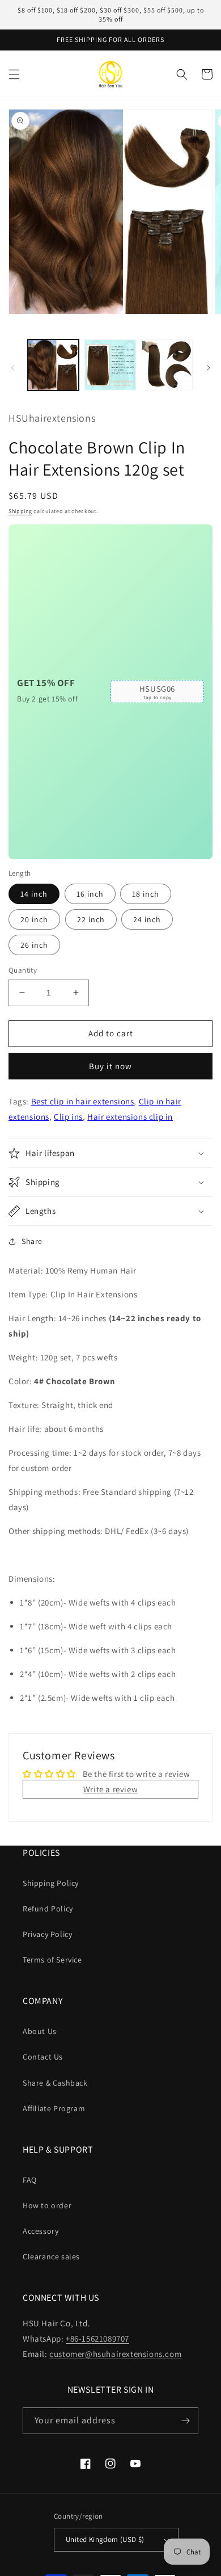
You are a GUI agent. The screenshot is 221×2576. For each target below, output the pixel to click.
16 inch (90, 894)
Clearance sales (51, 2256)
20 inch (34, 919)
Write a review (110, 1789)
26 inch (34, 945)
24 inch (147, 919)
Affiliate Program (54, 2108)
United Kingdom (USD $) (105, 2539)
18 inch (146, 894)
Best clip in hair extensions (83, 1101)
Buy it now (110, 1066)
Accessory (41, 2231)
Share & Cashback (55, 2083)
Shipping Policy (51, 1883)
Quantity (23, 970)
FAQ (30, 2180)
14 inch (34, 894)
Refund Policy (48, 1909)
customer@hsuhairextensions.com (115, 2354)
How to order (47, 2205)
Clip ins (68, 1117)
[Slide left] (12, 368)
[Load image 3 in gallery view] (167, 365)
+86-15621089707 (97, 2338)
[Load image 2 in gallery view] (110, 365)
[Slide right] (209, 368)
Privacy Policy (47, 1934)
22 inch (91, 919)
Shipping (20, 511)
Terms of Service (52, 1960)
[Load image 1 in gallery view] (53, 365)
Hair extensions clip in (130, 1117)
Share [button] (32, 1241)
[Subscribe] (185, 2421)
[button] (14, 74)
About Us (40, 2031)
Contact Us (43, 2057)
